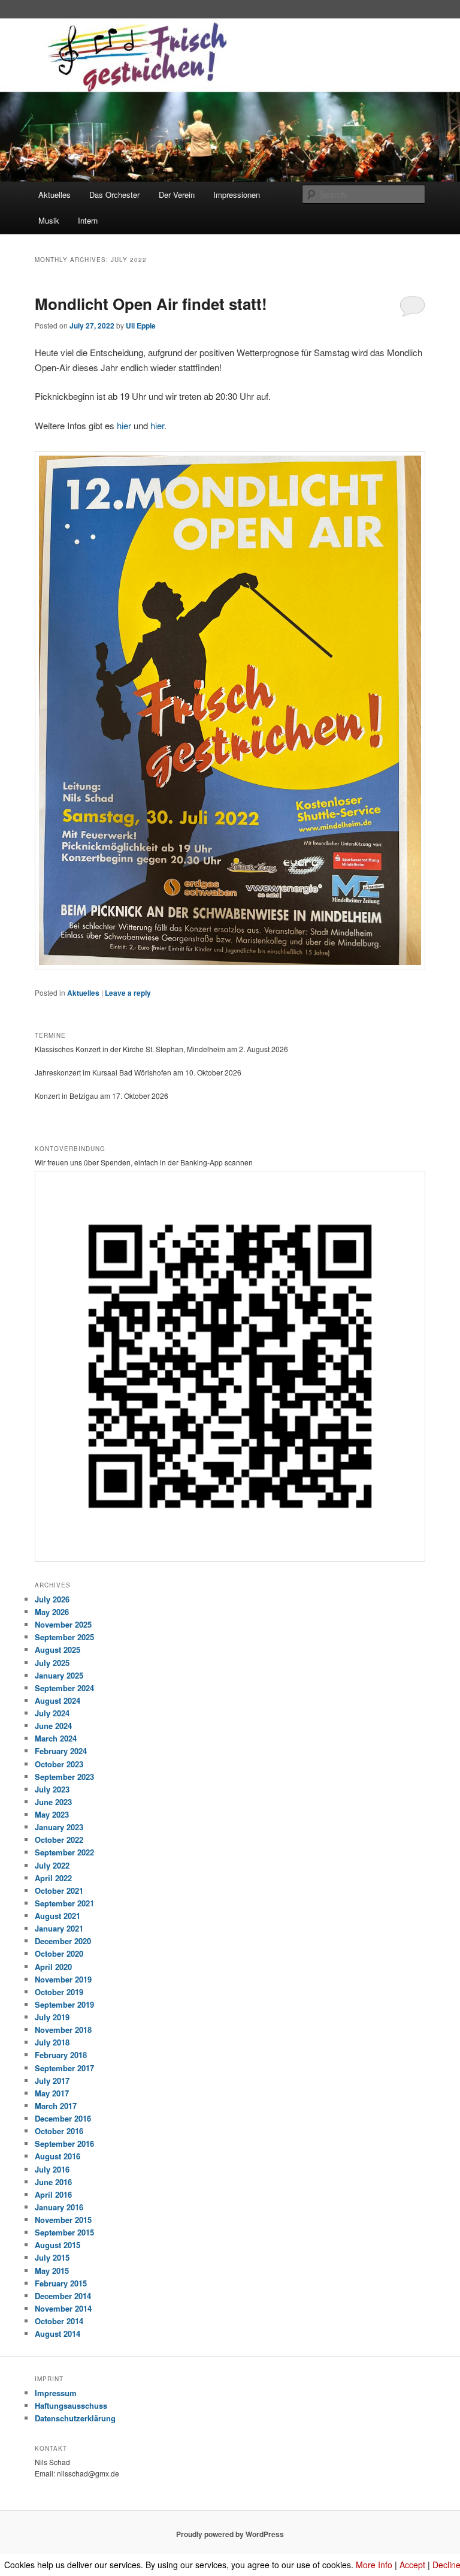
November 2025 (63, 1624)
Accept (412, 2565)
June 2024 (53, 1726)
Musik (49, 220)
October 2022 (59, 1840)
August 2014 (57, 2334)
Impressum (56, 2393)
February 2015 (61, 2283)
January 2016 (59, 2207)
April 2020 (53, 1967)
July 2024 (52, 1713)
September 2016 (64, 2143)
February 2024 (61, 1751)
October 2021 (59, 1890)
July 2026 (52, 1599)
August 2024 (57, 1700)
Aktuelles (55, 195)
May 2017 (52, 2093)
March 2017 (56, 2106)
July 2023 (52, 1789)
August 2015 (57, 2245)
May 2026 (52, 1612)
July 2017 (52, 2081)
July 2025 (52, 1663)
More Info (374, 2565)
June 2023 (53, 1802)
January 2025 (59, 1675)
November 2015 (63, 2220)
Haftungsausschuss (71, 2405)
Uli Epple (141, 326)
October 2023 (59, 1764)
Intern (88, 220)
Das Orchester (114, 195)
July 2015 (52, 2257)
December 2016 (63, 2118)
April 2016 (53, 2194)
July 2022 (52, 1865)
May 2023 (52, 1814)
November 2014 (63, 2308)
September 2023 (64, 1777)
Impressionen (237, 195)
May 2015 (52, 2271)
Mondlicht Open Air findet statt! (151, 304)
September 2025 (64, 1637)
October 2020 (59, 1953)
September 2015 (64, 2232)
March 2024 (56, 1738)
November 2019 (63, 1979)
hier (125, 425)
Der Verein (177, 195)
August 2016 (57, 2156)
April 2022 (53, 1878)
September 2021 (64, 1903)
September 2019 (64, 2004)
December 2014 (63, 2296)
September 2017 (64, 2068)
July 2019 (52, 2017)
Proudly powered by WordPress (230, 2534)
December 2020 (63, 1941)
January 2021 (59, 1928)
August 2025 (57, 1649)
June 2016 (53, 2182)
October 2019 (59, 1992)
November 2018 (63, 2030)
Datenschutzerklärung (75, 2418)
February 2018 (61, 2055)
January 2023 (59, 1827)
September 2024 (64, 1688)
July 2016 (52, 2169)
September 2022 (64, 1852)
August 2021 (57, 1916)
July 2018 (52, 2042)
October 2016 (59, 2131)
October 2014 (59, 2321)
